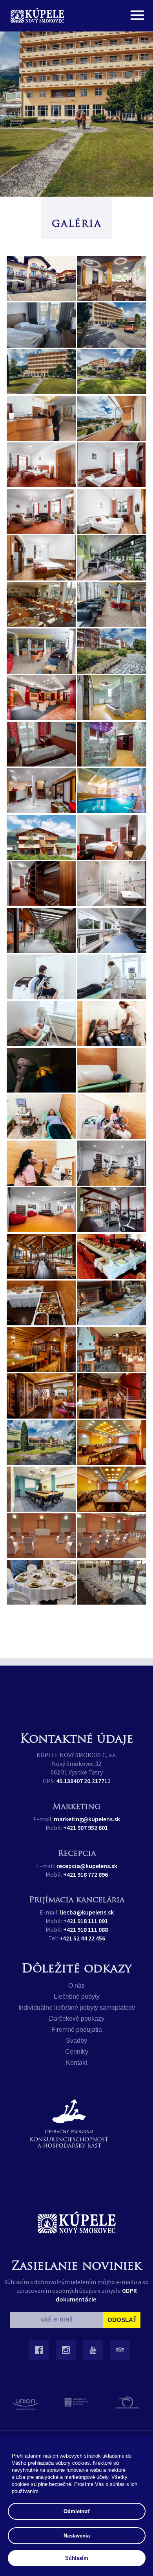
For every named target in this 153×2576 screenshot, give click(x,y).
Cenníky (77, 2052)
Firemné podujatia (77, 2030)
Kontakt (76, 2063)
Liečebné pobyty (77, 1996)
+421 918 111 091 (86, 1921)
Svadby (76, 2041)
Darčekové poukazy (77, 2019)
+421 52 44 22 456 (82, 1938)
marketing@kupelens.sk (87, 1819)
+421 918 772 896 (86, 1874)
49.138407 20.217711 (83, 1781)
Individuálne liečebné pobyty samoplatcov (77, 2008)
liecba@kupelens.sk (87, 1912)
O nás (76, 1985)
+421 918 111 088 (86, 1929)
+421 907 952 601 (86, 1828)
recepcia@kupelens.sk (87, 1866)
